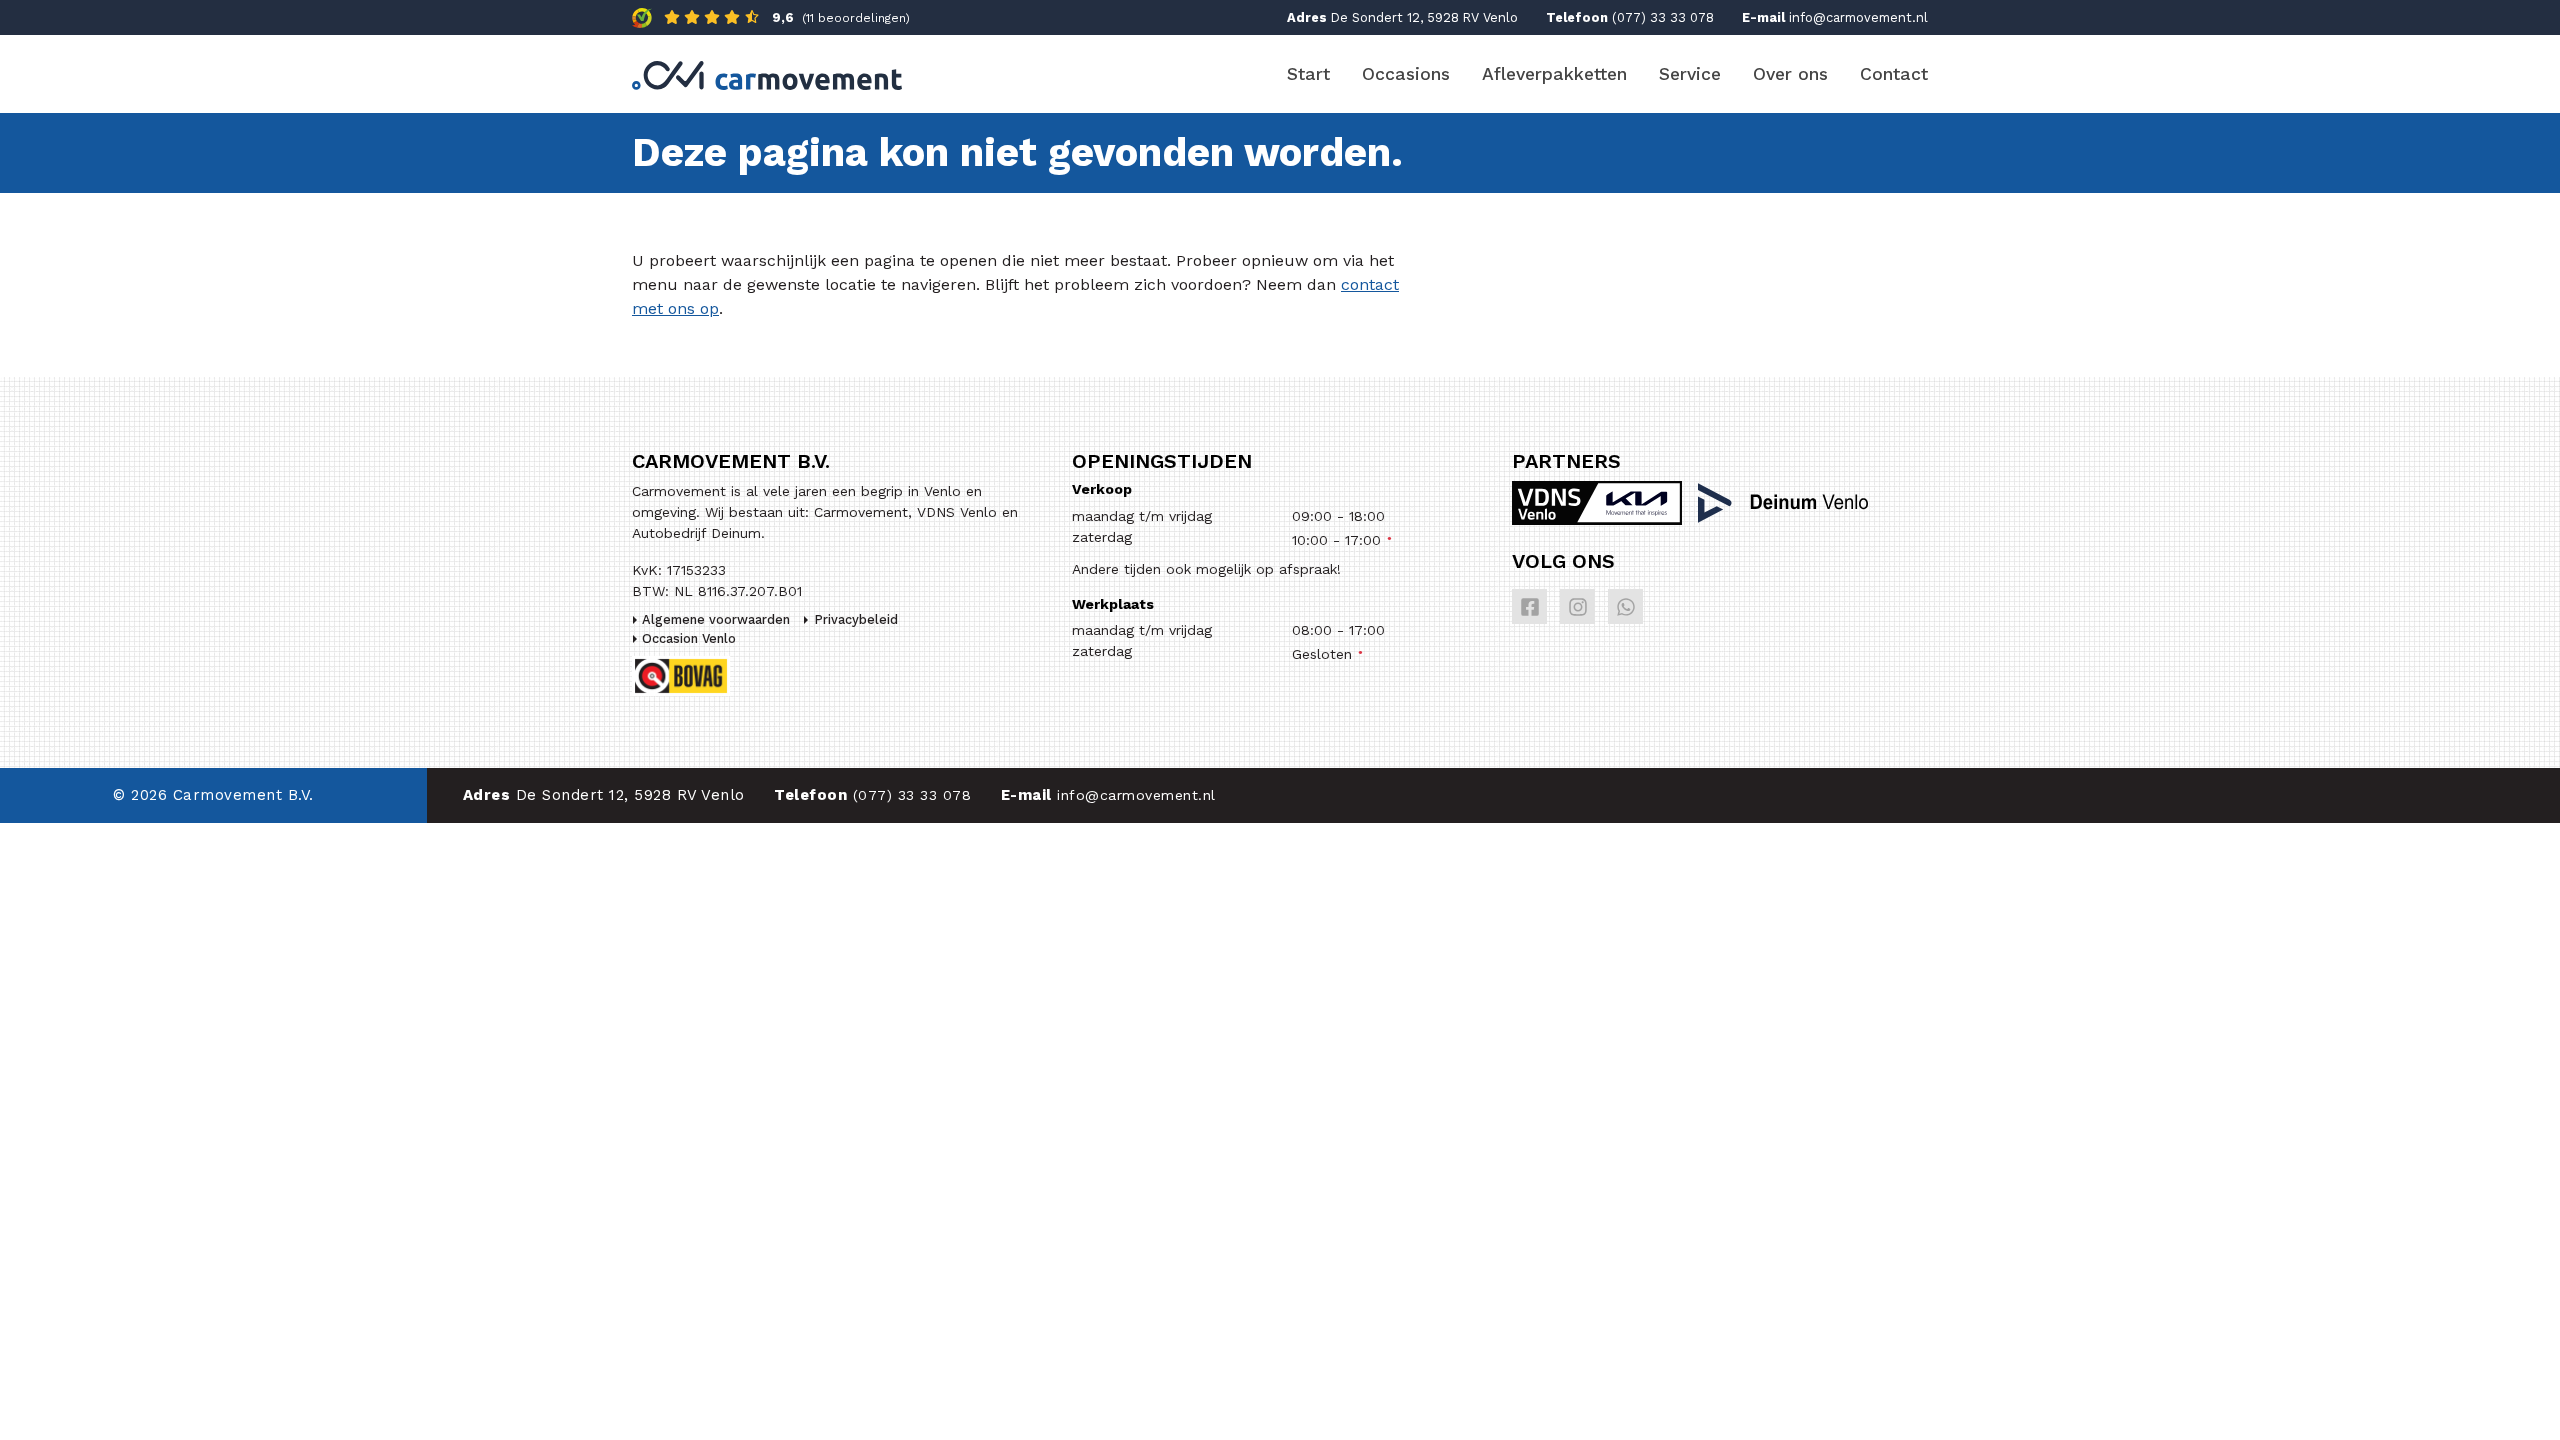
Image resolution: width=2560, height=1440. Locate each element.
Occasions (1406, 74)
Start (1308, 74)
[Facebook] (1529, 606)
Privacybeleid (856, 619)
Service (1690, 74)
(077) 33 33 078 (1663, 17)
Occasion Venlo (689, 638)
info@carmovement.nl (1858, 17)
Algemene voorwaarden (716, 619)
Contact (1894, 74)
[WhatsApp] (1625, 606)
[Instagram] (1577, 606)
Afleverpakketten (1554, 74)
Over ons (1790, 74)
